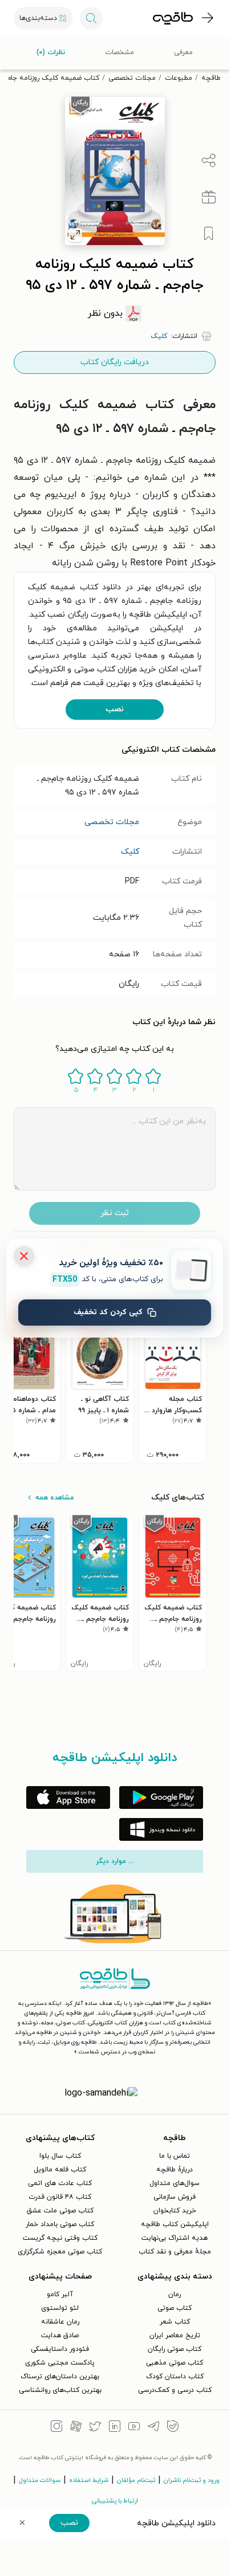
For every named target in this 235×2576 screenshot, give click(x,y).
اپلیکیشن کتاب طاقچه (175, 2224)
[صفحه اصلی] (173, 18)
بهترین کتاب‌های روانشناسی (60, 2390)
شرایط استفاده (89, 2480)
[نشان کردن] (209, 234)
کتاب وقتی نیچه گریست (60, 2238)
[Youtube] (134, 2428)
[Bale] (173, 2428)
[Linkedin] (115, 2428)
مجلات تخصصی (132, 78)
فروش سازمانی (175, 2197)
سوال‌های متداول (175, 2183)
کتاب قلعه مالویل (60, 2170)
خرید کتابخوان (175, 2211)
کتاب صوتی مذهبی (175, 2363)
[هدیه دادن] (209, 197)
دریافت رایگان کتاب (115, 362)
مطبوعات (179, 78)
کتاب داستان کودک (175, 2377)
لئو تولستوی (60, 2308)
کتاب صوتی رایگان (175, 2349)
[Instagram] (56, 2428)
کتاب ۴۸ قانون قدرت (60, 2197)
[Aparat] (76, 2428)
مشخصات (119, 52)
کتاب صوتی (175, 2308)
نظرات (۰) (51, 52)
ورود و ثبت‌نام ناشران (192, 2480)
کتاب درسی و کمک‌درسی (175, 2390)
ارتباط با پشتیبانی (115, 2501)
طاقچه (211, 78)
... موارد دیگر (115, 1861)
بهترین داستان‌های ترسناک (60, 2377)
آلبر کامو (60, 2294)
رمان (175, 2294)
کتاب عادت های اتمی (60, 2183)
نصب (115, 709)
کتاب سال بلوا (60, 2156)
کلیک (130, 852)
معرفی (183, 52)
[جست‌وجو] (91, 18)
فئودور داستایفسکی (60, 2349)
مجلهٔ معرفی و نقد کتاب (175, 2252)
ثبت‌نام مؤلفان (136, 2480)
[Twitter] (95, 2428)
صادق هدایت (60, 2335)
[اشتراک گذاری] (209, 161)
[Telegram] (153, 2428)
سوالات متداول (40, 2480)
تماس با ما (175, 2156)
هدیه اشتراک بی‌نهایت (175, 2238)
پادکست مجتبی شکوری (60, 2363)
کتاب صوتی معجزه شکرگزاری (60, 2252)
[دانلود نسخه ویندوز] (161, 1829)
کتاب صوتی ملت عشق (60, 2211)
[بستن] (24, 1256)
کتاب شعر (175, 2322)
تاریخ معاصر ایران (175, 2335)
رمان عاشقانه (60, 2322)
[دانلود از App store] (68, 1798)
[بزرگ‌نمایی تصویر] (75, 235)
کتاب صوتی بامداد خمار (60, 2224)
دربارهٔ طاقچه (175, 2170)
